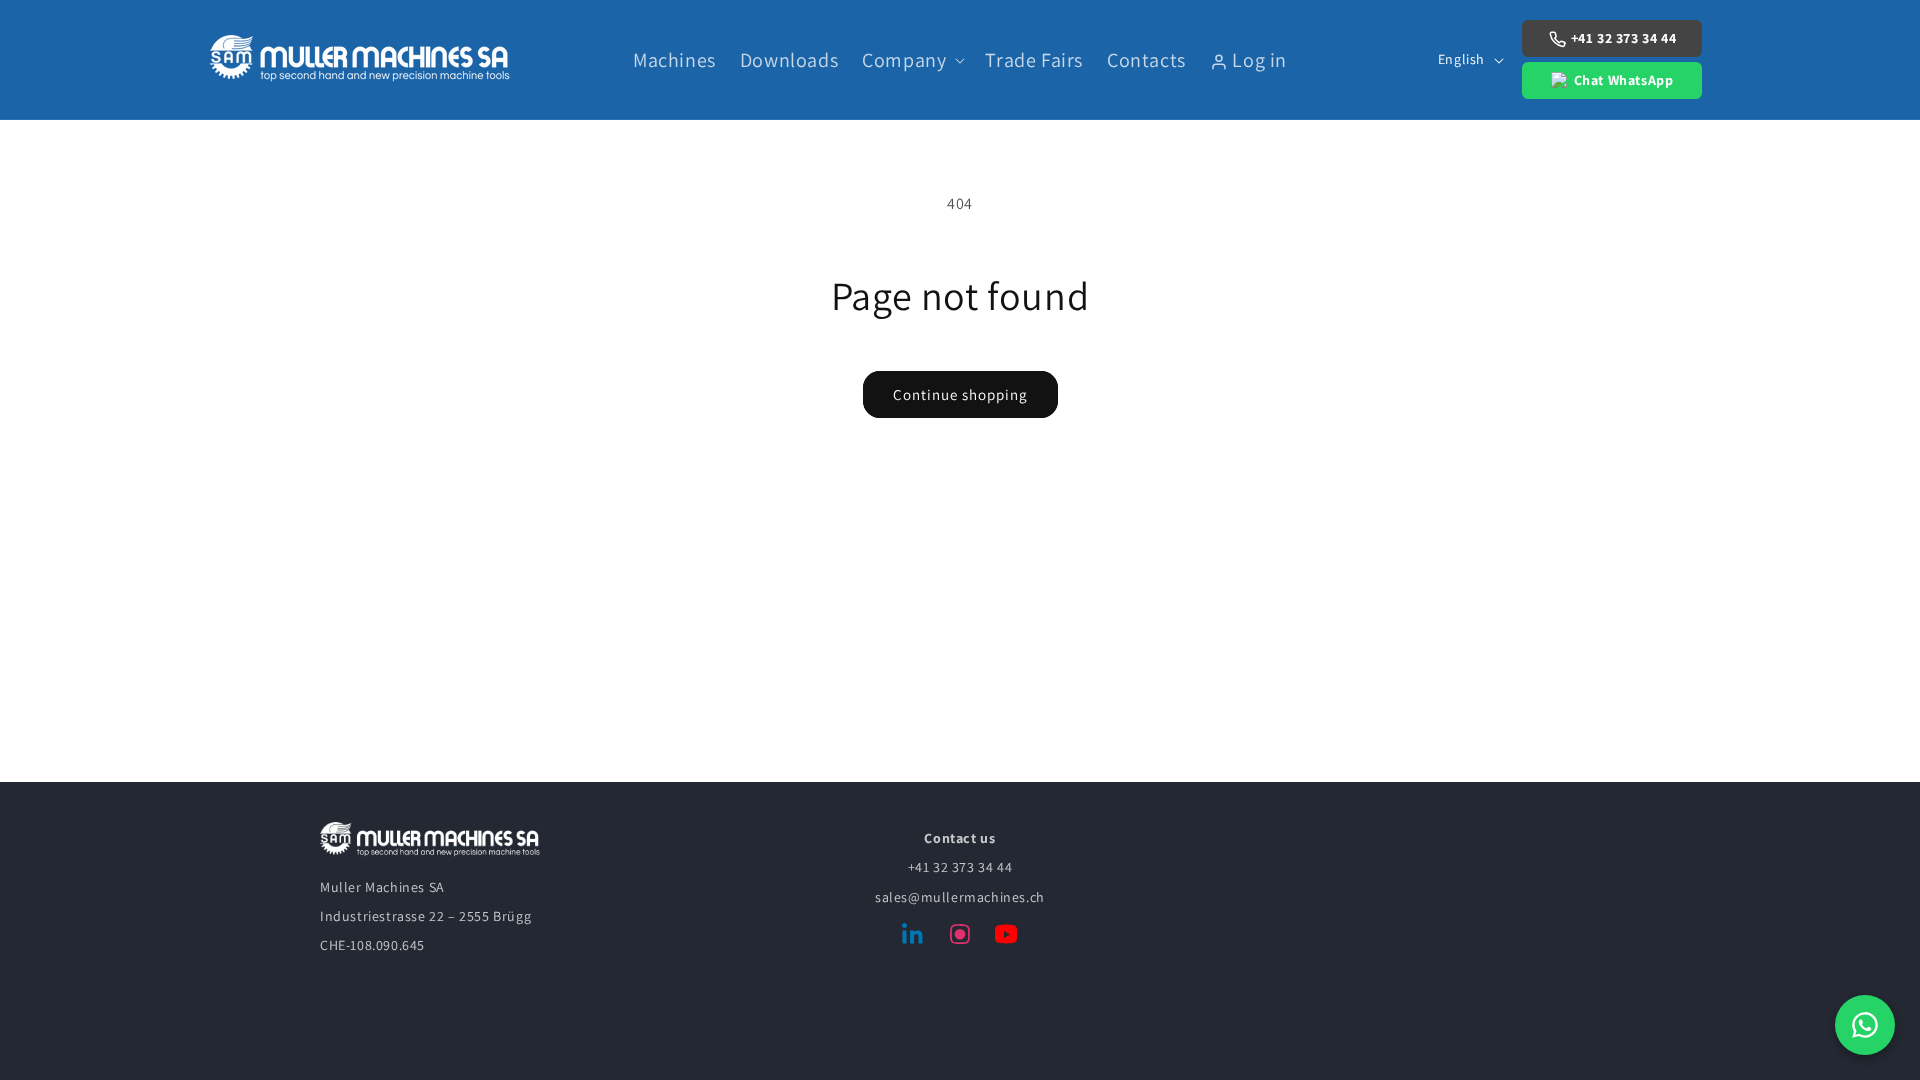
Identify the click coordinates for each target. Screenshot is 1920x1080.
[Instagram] (960, 938)
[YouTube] (1006, 938)
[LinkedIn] (914, 938)
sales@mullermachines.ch (960, 897)
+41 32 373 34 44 (1624, 38)
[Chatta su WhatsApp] (1865, 1025)
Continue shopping (960, 394)
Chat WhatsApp (1624, 80)
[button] (911, 60)
